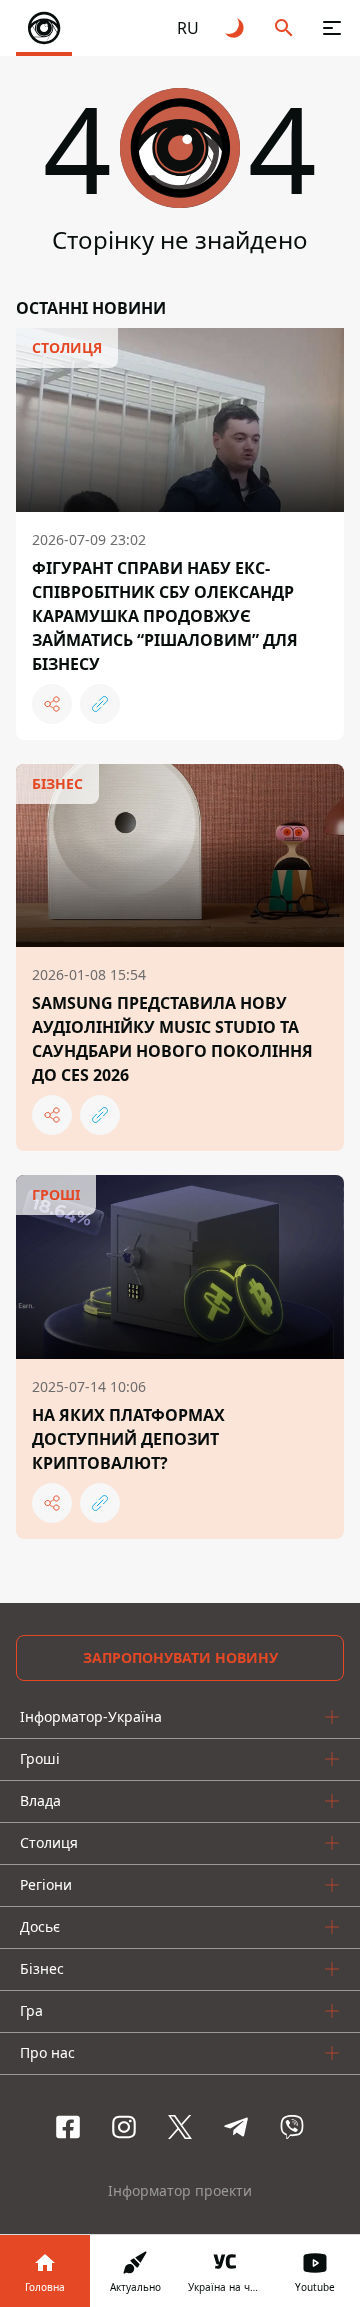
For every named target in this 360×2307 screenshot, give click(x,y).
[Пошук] (284, 28)
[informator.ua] (44, 28)
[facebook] (68, 2127)
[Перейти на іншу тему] (236, 28)
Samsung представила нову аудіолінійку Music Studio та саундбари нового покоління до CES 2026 (172, 1039)
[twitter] (180, 2127)
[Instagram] (124, 2127)
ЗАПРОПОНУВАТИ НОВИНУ (180, 1657)
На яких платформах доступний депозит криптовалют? (128, 1439)
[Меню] (332, 28)
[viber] (292, 2127)
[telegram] (236, 2127)
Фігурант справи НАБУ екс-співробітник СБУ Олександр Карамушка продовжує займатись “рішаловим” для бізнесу (165, 616)
